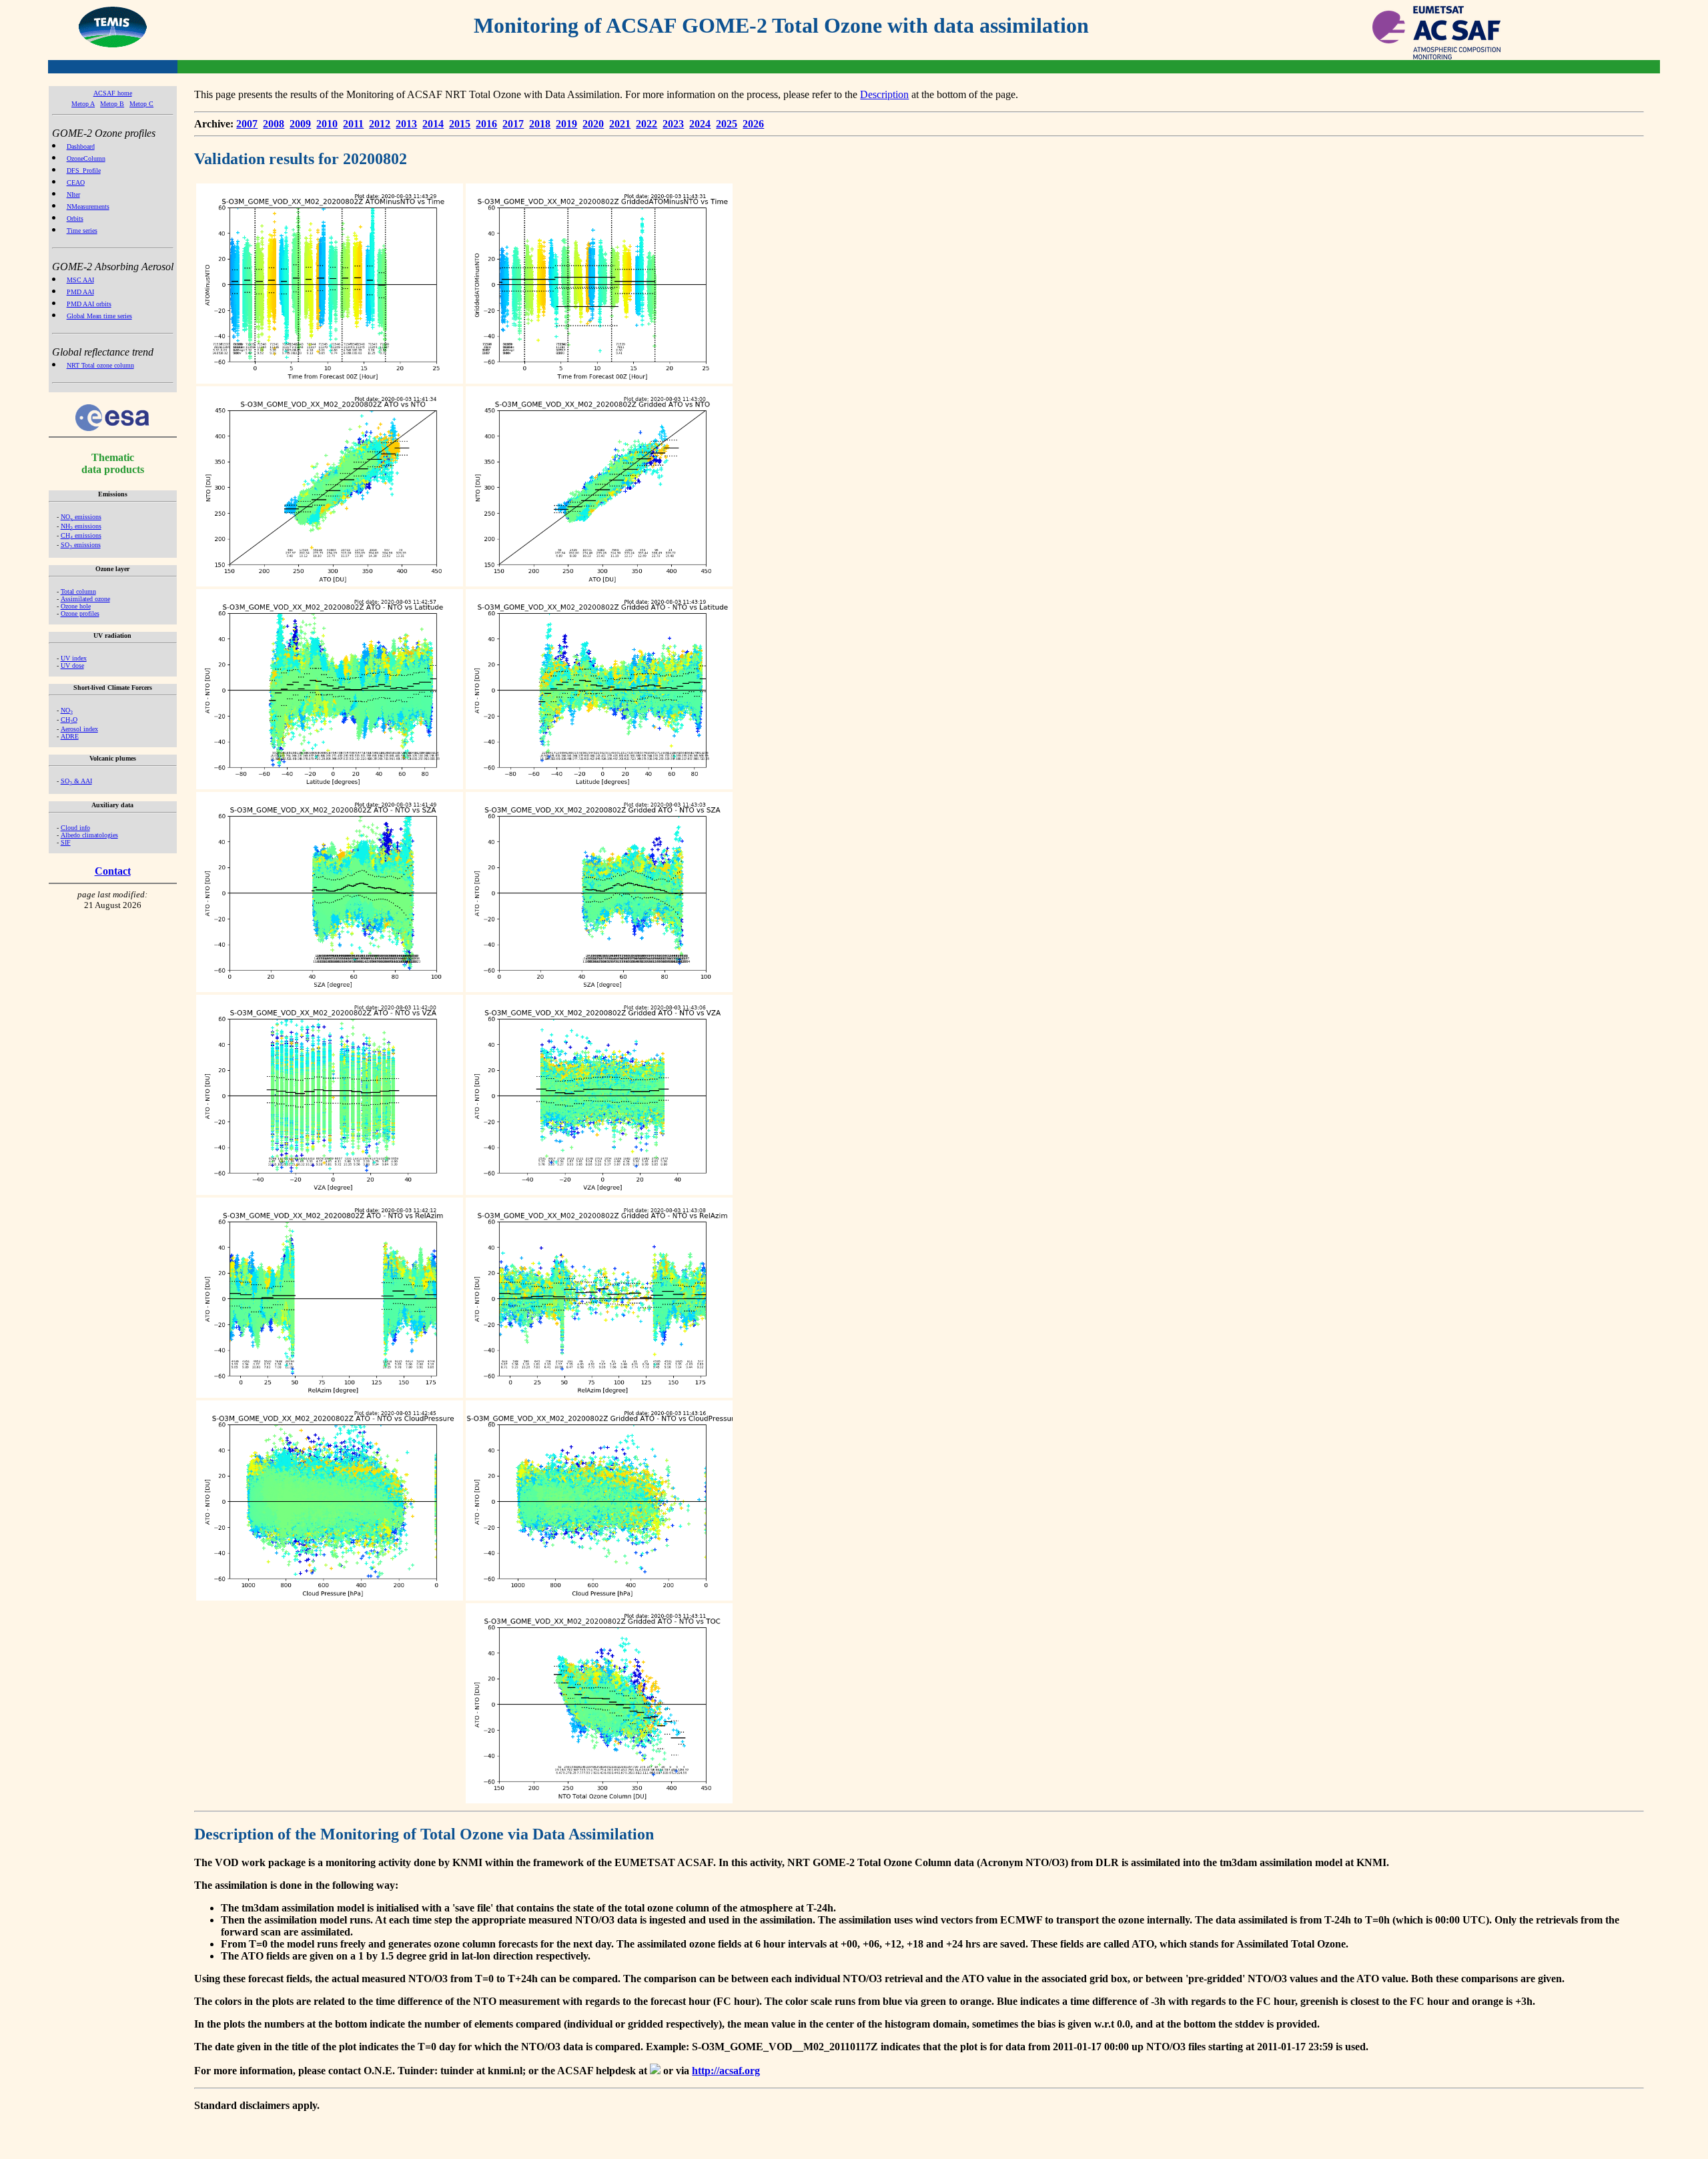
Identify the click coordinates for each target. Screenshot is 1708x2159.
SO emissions (81, 545)
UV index (74, 658)
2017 (513, 124)
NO (67, 710)
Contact (113, 871)
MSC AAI (80, 280)
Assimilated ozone (85, 599)
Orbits (75, 219)
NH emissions (81, 526)
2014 (433, 124)
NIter (73, 194)
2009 (300, 124)
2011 (353, 124)
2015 (460, 124)
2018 (540, 124)
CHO (69, 720)
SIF (66, 842)
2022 (647, 124)
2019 (566, 124)
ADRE (70, 736)
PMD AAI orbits (89, 304)
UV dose (72, 666)
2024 (700, 124)
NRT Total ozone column (100, 365)
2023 (673, 124)
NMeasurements (88, 206)
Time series (82, 231)
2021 (620, 124)
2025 (727, 124)
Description (884, 94)
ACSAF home (113, 93)
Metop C (141, 104)
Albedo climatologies (89, 835)
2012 (380, 124)
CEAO (76, 182)
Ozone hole (76, 606)
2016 (486, 124)
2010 (327, 124)
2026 (753, 124)
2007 (247, 124)
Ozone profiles (80, 613)
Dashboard (81, 146)
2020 (593, 124)
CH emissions (81, 535)
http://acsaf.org (726, 2071)
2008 (274, 124)
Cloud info (75, 828)
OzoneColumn (86, 158)
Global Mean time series (99, 316)
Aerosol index (79, 729)
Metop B (112, 104)
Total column (78, 591)
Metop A (83, 104)
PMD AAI (80, 292)
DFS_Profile (84, 170)
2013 (406, 124)
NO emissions (81, 517)
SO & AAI (76, 781)
